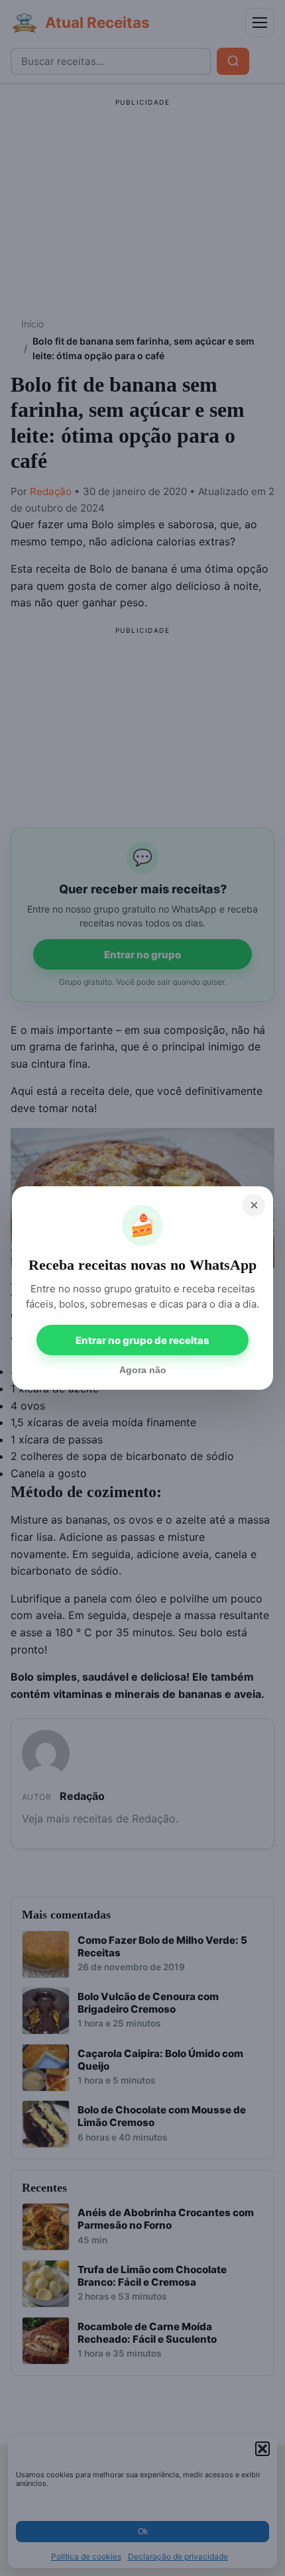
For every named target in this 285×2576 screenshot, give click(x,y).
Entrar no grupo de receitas (142, 1340)
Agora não (143, 1370)
